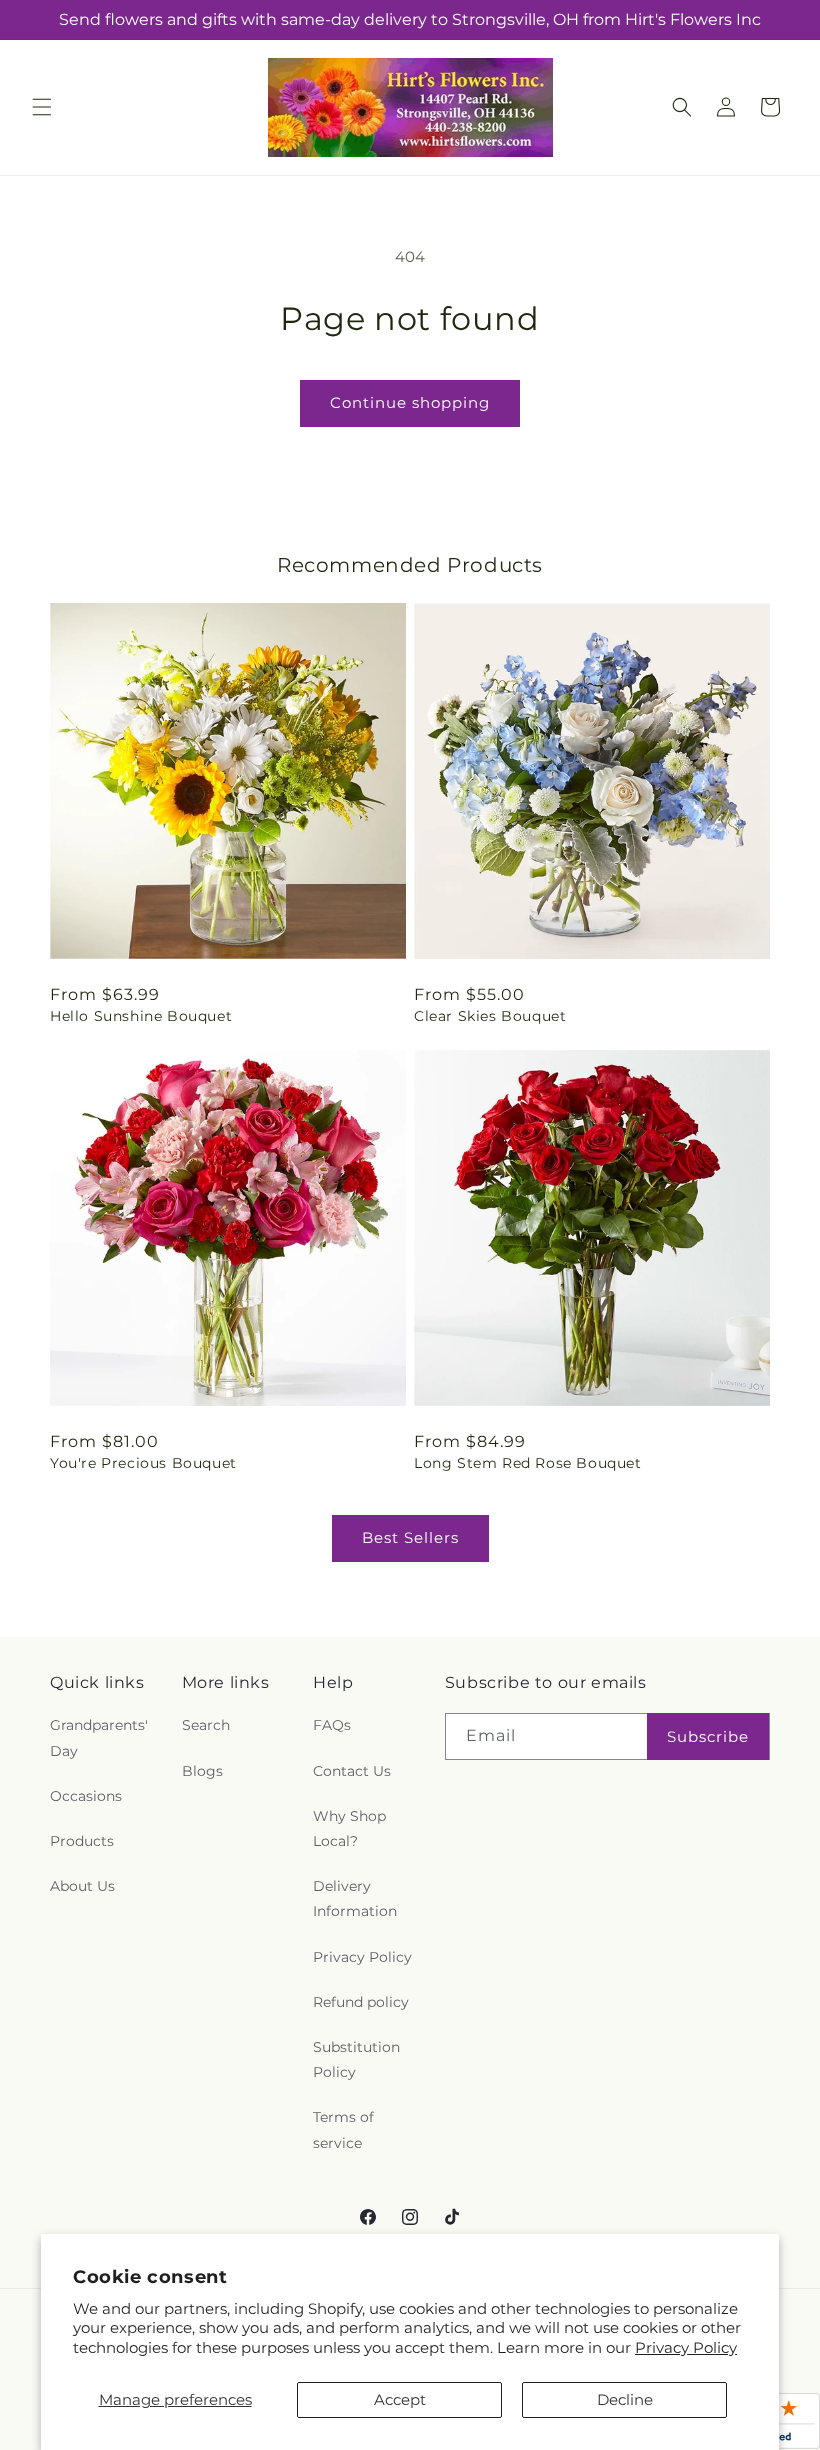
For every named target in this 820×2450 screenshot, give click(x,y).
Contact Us (352, 1771)
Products (82, 1841)
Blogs (202, 1771)
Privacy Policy (686, 2347)
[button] (42, 107)
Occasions (86, 1796)
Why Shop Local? (349, 1828)
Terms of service (343, 2129)
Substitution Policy (356, 2059)
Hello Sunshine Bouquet (141, 1016)
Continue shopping (410, 402)
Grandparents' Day (99, 1737)
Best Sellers (410, 1537)
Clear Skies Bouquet (490, 1016)
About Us (82, 1886)
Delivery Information (355, 1898)
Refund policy (361, 2002)
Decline (625, 2399)
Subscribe (708, 1736)
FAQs (332, 1725)
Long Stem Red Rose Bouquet (528, 1463)
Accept (400, 2399)
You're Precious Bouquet (143, 1463)
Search (206, 1725)
